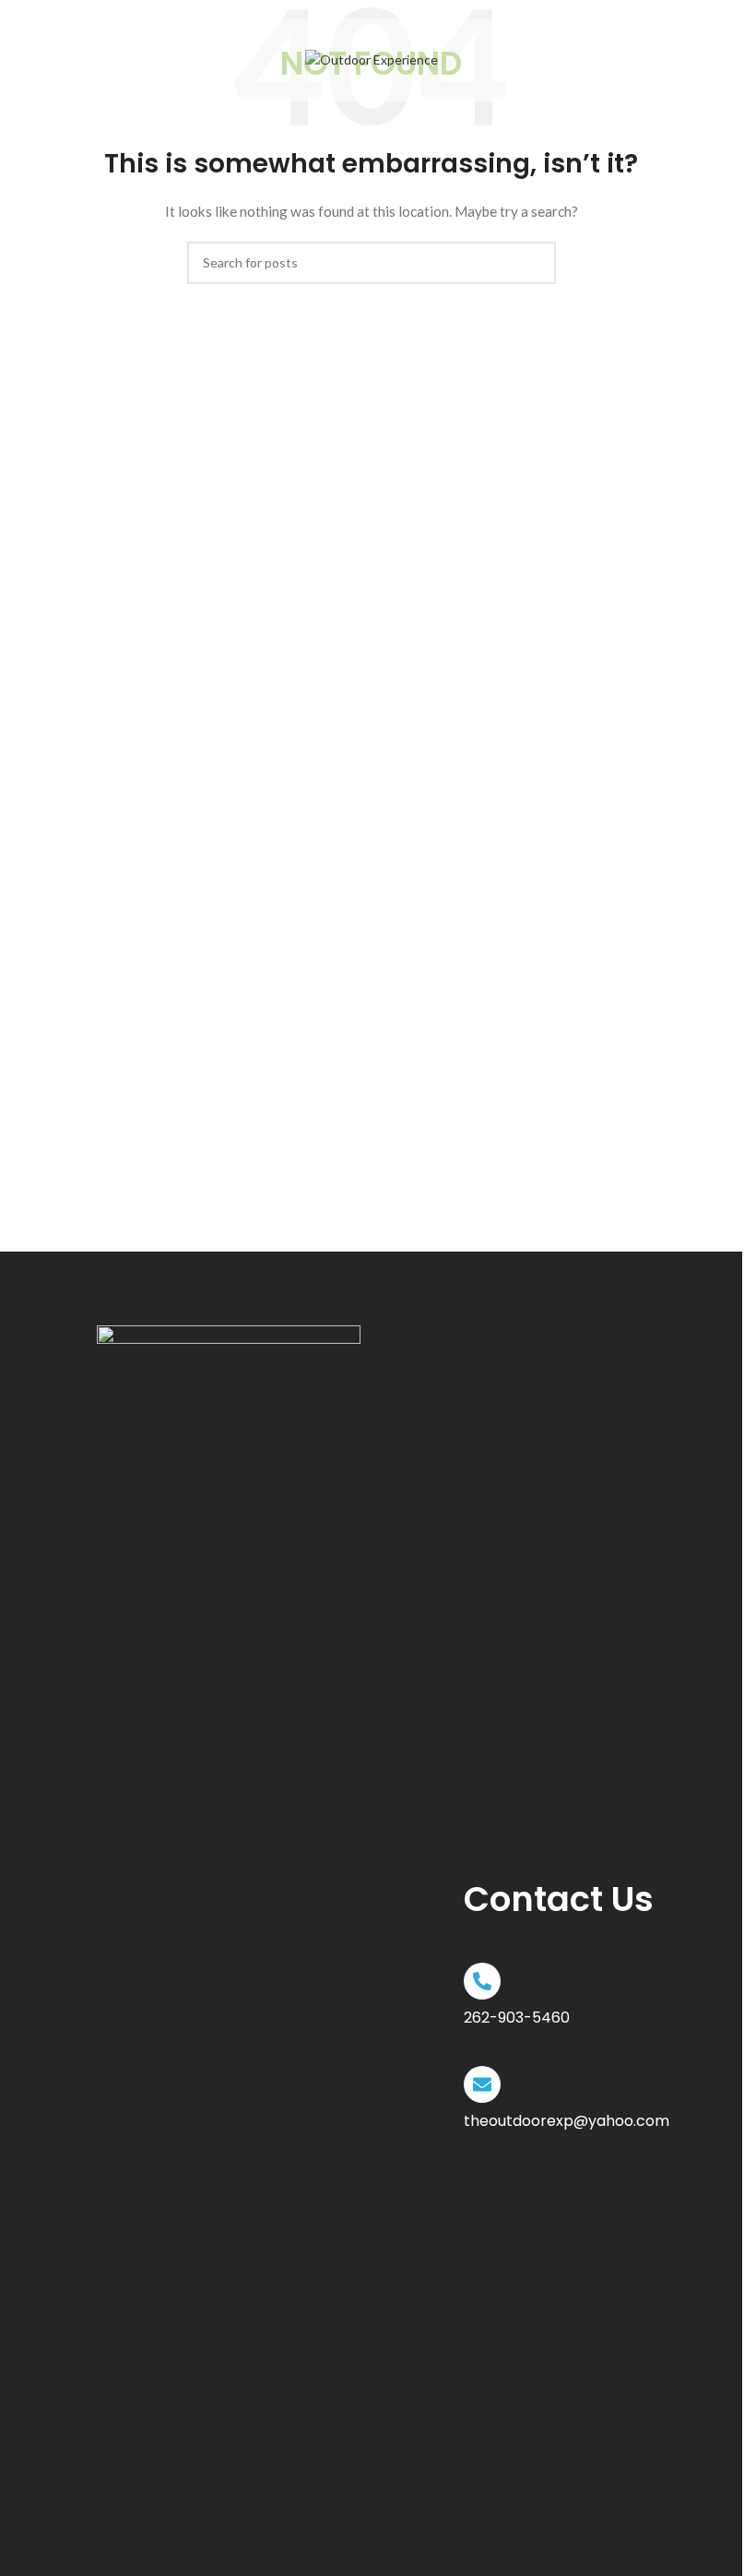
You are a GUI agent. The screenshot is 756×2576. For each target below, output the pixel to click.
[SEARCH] (535, 263)
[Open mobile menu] (96, 60)
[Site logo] (372, 59)
